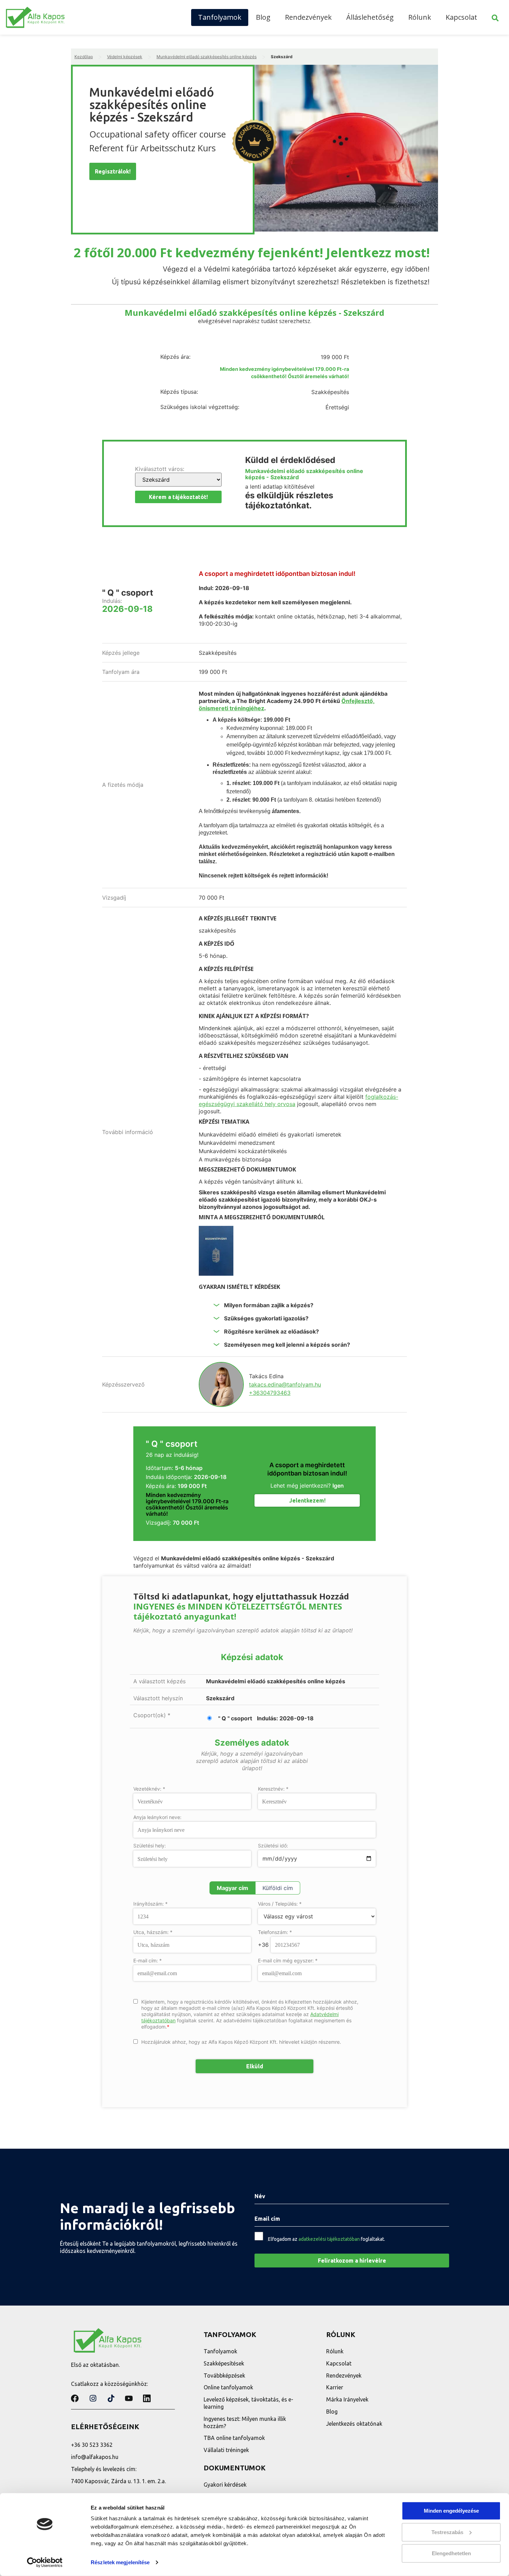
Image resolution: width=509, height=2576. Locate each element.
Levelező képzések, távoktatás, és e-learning (248, 2403)
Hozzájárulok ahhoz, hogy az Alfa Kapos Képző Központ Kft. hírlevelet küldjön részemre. (241, 2042)
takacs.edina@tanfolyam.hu (285, 1384)
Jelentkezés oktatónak (354, 2424)
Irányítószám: (150, 1904)
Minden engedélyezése (451, 2511)
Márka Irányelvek (347, 2399)
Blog (263, 17)
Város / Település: (280, 1904)
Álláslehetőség (370, 17)
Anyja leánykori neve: (157, 1817)
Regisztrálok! (113, 171)
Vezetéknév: (149, 1789)
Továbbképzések (224, 2376)
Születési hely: (150, 1846)
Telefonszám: (275, 1932)
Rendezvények (308, 17)
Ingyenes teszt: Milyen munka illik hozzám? (245, 2422)
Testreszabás (447, 2532)
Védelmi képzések (125, 57)
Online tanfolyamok (228, 2387)
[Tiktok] (111, 2398)
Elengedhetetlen (451, 2553)
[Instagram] (93, 2398)
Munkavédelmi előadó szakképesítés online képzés (207, 57)
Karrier (335, 2387)
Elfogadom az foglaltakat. (327, 2239)
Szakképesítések (224, 2363)
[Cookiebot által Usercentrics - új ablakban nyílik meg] (45, 2562)
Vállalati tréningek (226, 2450)
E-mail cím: (148, 1961)
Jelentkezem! (307, 1500)
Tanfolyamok (220, 17)
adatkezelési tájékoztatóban (329, 2239)
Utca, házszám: (153, 1932)
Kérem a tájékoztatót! (178, 497)
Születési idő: (273, 1846)
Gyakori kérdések (225, 2485)
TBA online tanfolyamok (234, 2438)
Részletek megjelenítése (120, 2562)
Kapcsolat (461, 17)
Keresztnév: (273, 1789)
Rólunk (420, 17)
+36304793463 (270, 1393)
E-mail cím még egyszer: (288, 1961)
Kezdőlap (84, 57)
